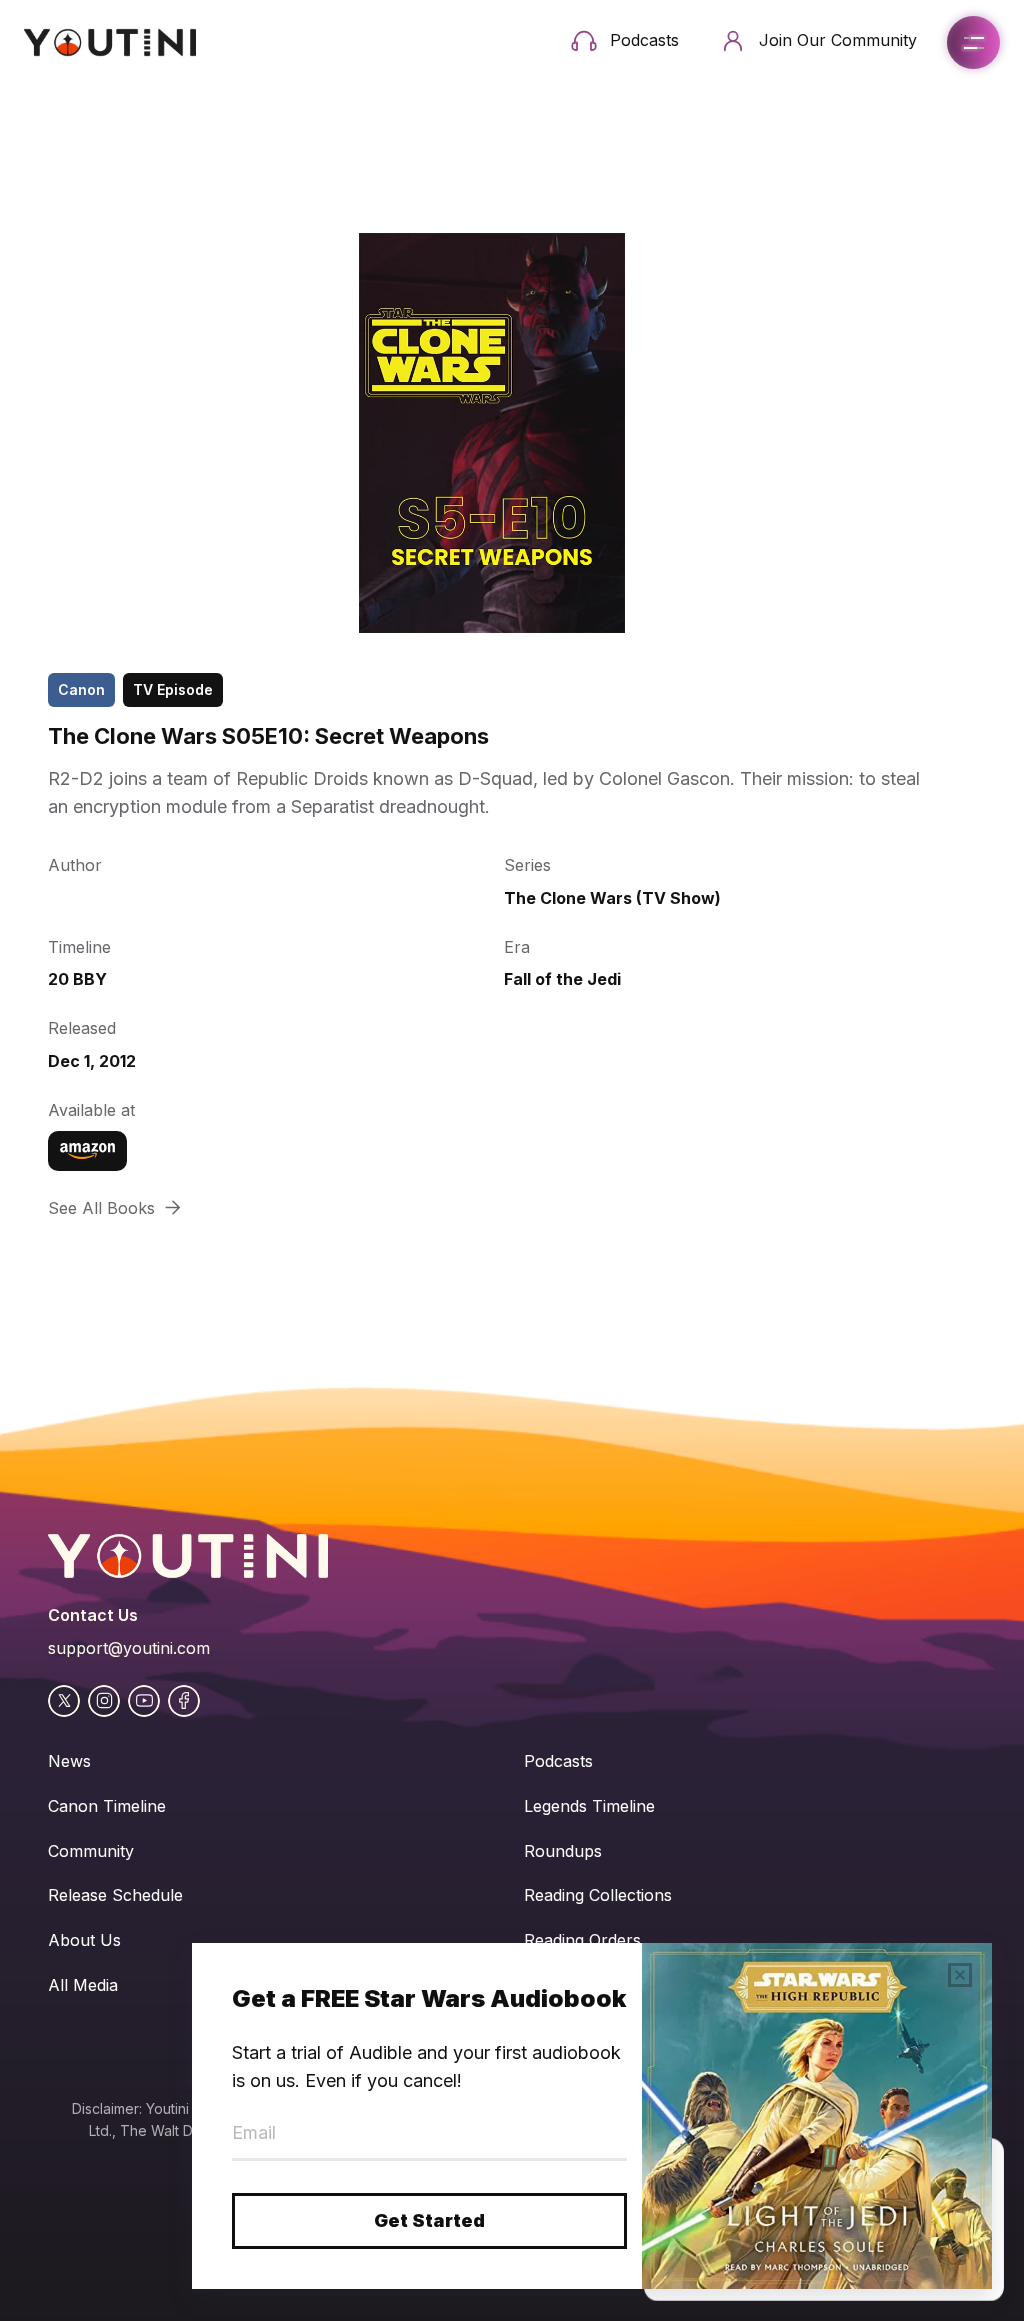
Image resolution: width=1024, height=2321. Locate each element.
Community (91, 1851)
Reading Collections (598, 1895)
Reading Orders (582, 1940)
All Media (83, 1985)
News (69, 1761)
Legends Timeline (589, 1806)
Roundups (563, 1851)
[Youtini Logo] (110, 42)
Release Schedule (115, 1895)
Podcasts (558, 1761)
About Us (84, 1940)
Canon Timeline (107, 1806)
